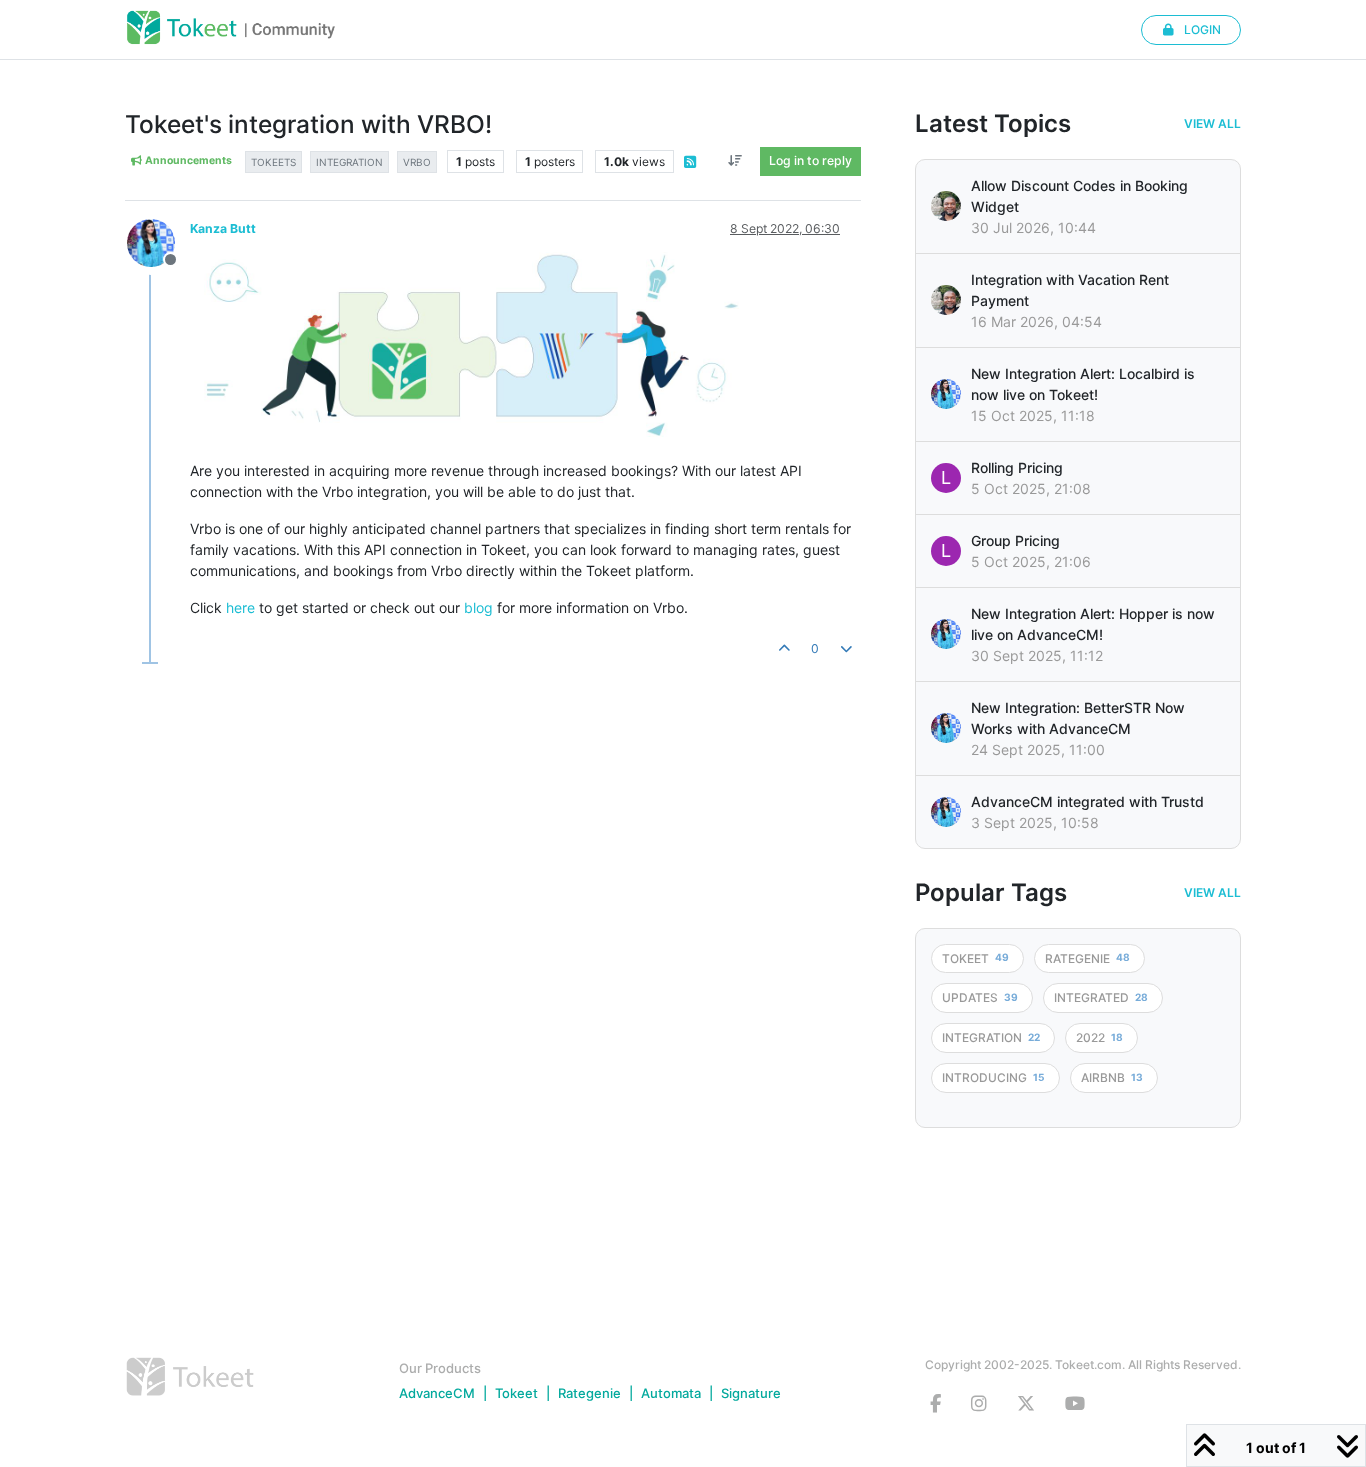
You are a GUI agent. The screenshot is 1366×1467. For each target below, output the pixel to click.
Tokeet (516, 1393)
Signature (751, 1393)
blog (478, 607)
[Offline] (158, 241)
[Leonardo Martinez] (946, 300)
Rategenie (589, 1393)
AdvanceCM (437, 1393)
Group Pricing (1015, 540)
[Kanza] (946, 394)
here (240, 607)
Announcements (187, 160)
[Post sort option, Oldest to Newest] (735, 161)
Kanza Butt (223, 228)
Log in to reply (810, 160)
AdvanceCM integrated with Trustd (1087, 801)
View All (1212, 124)
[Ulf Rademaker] (946, 206)
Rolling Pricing (1017, 467)
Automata (671, 1393)
